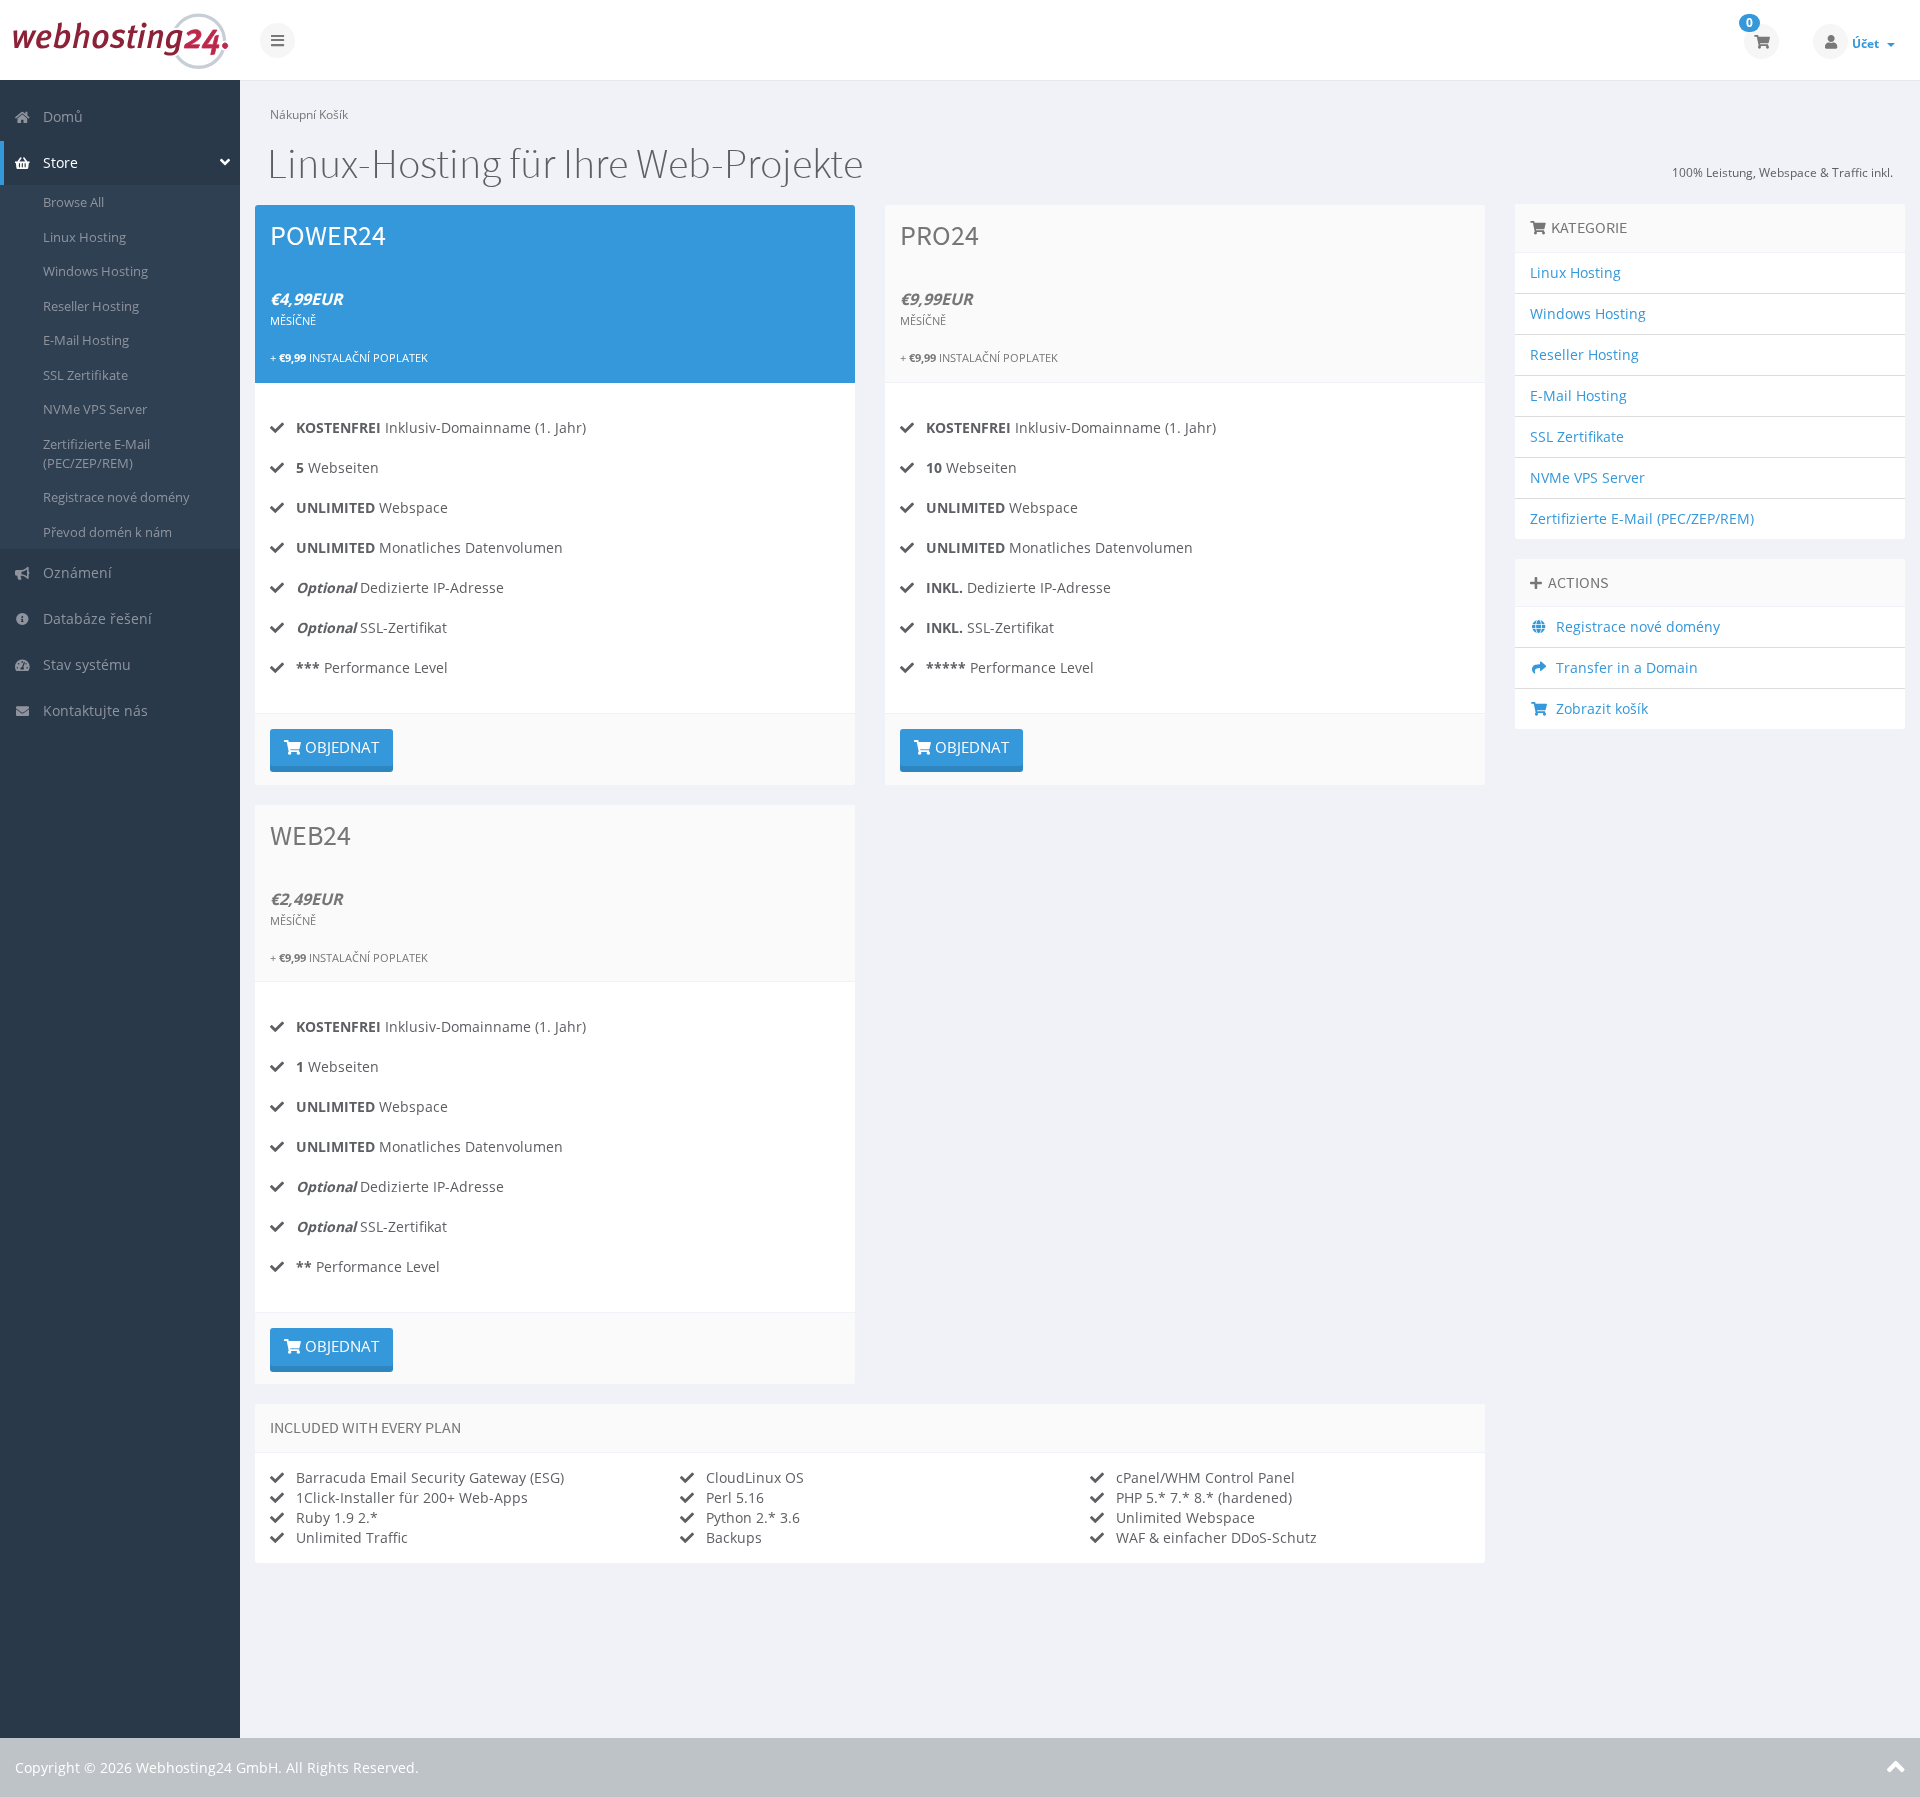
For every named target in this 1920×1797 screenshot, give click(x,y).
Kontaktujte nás (91, 710)
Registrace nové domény (116, 497)
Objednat (340, 747)
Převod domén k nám (107, 532)
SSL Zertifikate (85, 375)
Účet (1868, 43)
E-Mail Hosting (86, 340)
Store (56, 162)
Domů (59, 116)
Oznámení (73, 572)
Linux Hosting (84, 237)
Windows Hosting (95, 271)
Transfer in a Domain (1623, 667)
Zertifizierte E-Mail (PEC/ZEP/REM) (96, 453)
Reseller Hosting (91, 306)
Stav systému (83, 664)
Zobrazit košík (1598, 708)
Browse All (73, 202)
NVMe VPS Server (95, 409)
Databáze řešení (93, 618)
